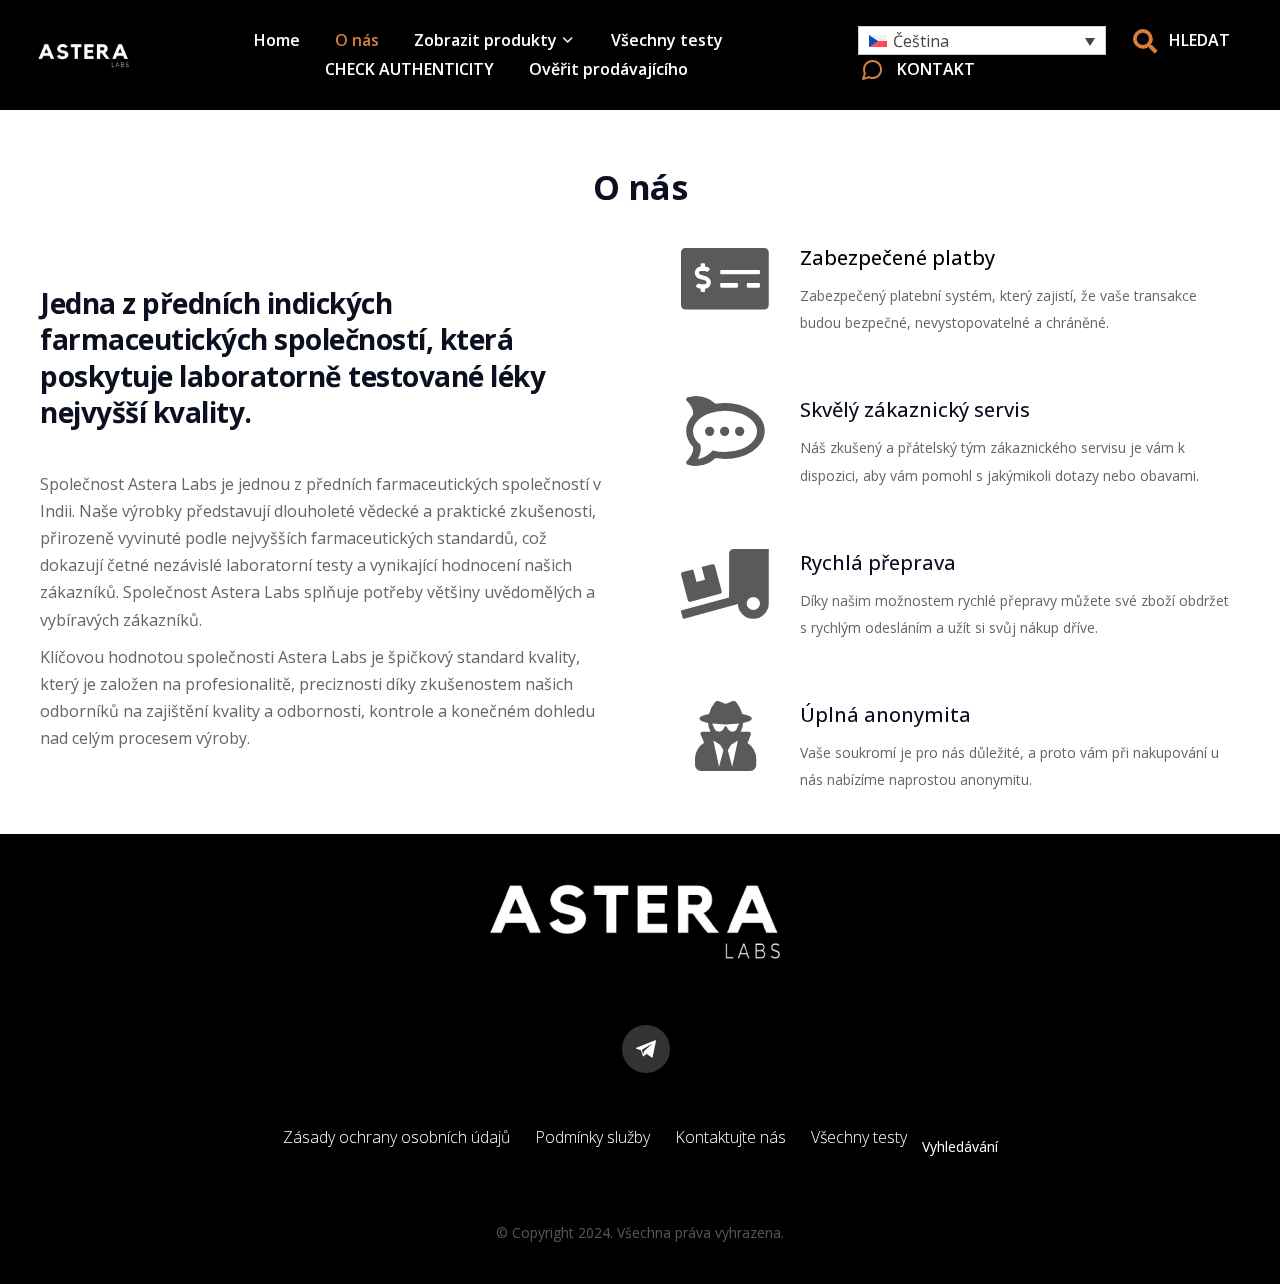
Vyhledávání (960, 1146)
